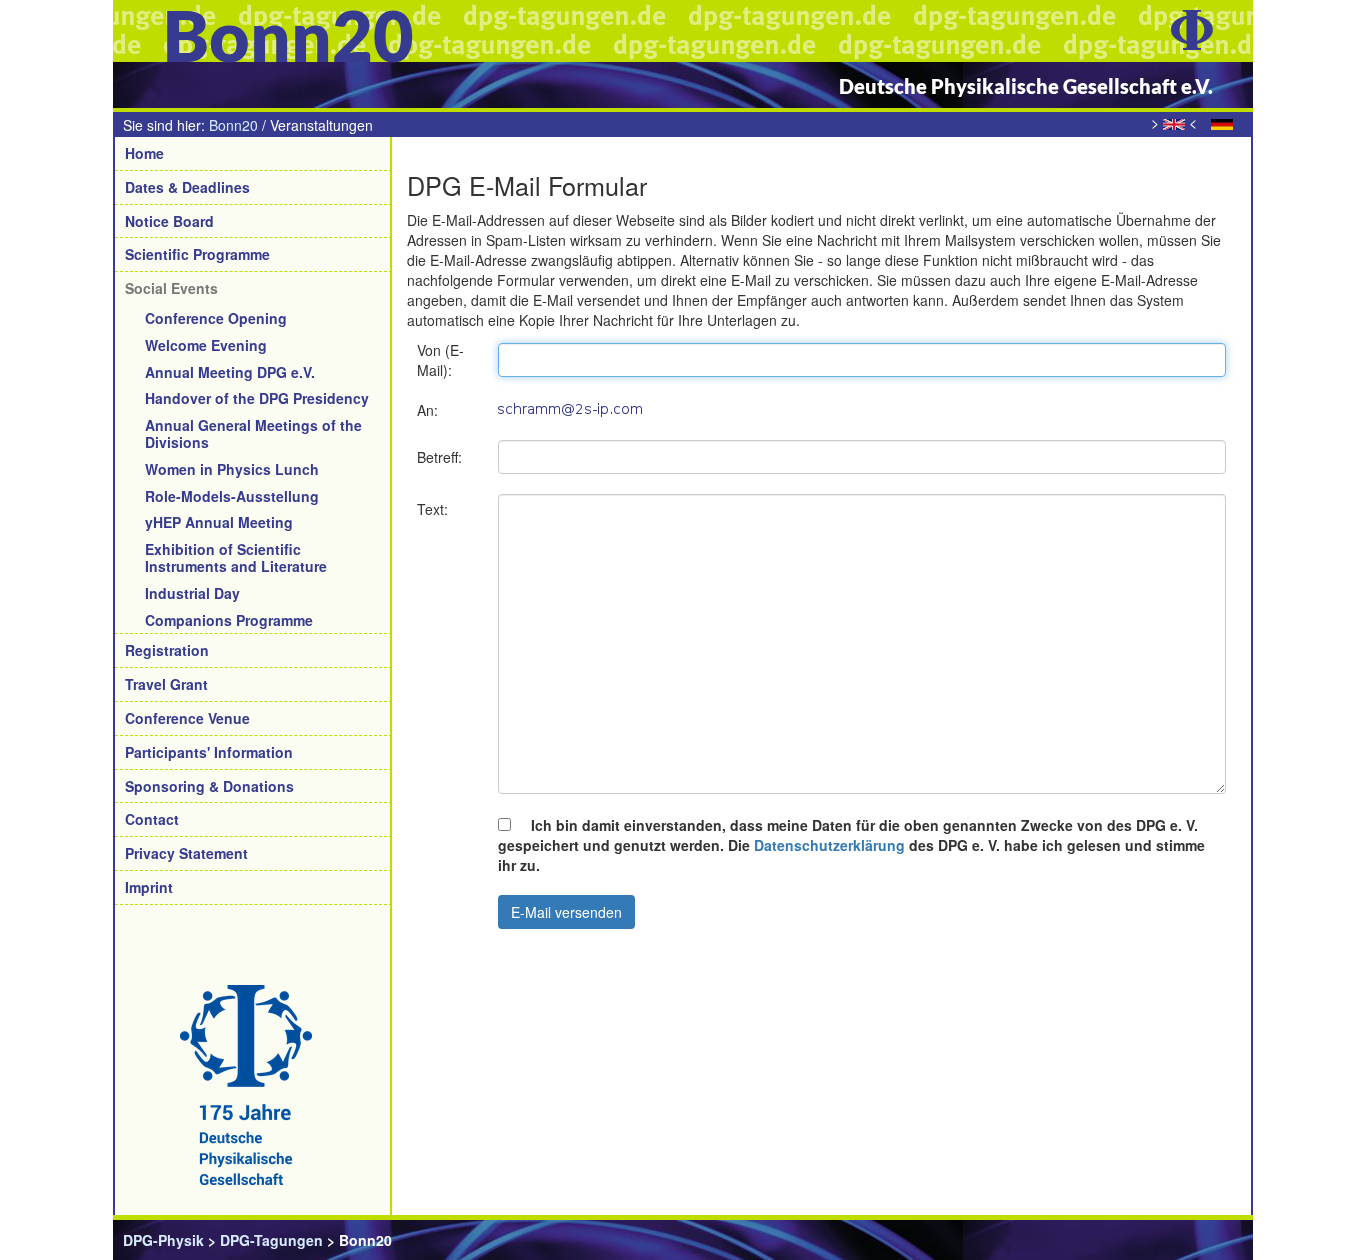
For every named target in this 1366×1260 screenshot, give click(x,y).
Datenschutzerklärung (829, 845)
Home (144, 153)
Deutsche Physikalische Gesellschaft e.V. (1026, 86)
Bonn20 (233, 125)
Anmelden (1208, 1240)
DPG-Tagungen (271, 1240)
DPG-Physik (163, 1240)
